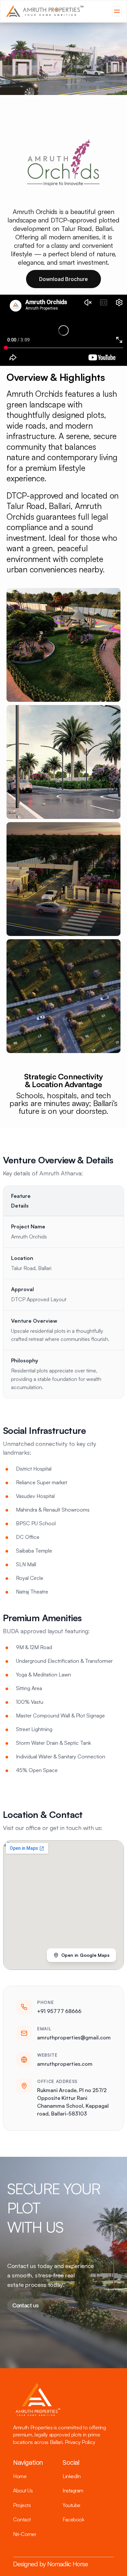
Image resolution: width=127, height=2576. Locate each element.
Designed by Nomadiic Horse (50, 2564)
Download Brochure (63, 279)
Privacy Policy (81, 2442)
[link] (45, 11)
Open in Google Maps (85, 1955)
